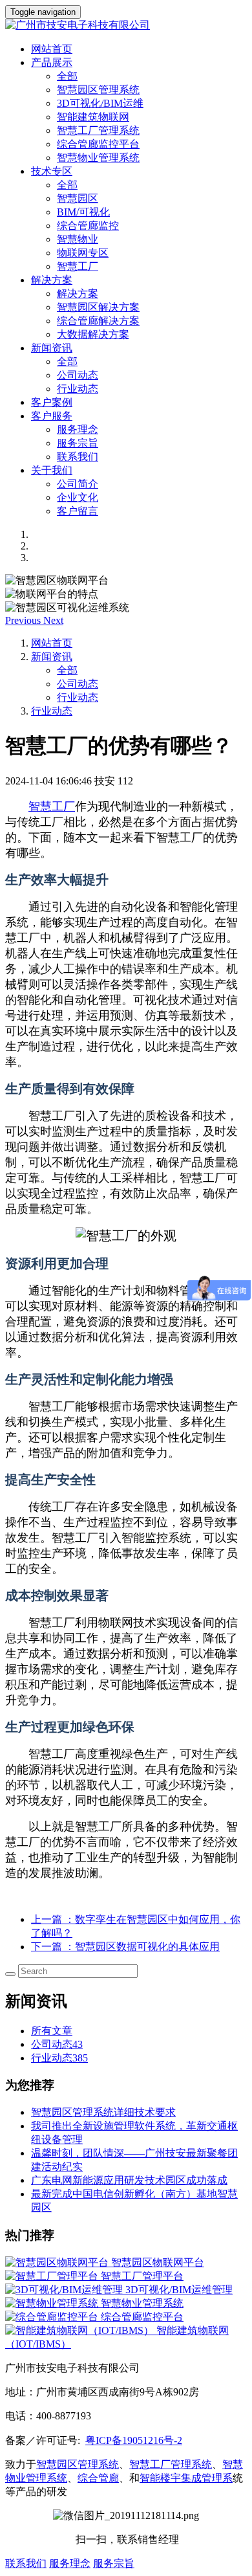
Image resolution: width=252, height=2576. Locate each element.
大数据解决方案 (93, 334)
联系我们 (78, 457)
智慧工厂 (78, 266)
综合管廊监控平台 (98, 144)
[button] (24, 620)
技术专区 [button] (52, 171)
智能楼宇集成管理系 (186, 2478)
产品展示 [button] (52, 62)
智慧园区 (78, 198)
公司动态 (78, 375)
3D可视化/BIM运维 (100, 103)
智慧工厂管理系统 (98, 130)
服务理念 (78, 429)
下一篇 (125, 1947)
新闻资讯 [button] (52, 348)
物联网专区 (83, 253)
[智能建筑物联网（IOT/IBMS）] (81, 2330)
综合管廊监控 (88, 226)
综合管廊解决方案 (98, 321)
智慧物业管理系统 (98, 158)
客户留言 (78, 511)
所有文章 (52, 2031)
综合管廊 (98, 2478)
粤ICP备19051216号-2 (134, 2440)
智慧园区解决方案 (98, 307)
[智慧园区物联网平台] (58, 2262)
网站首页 (52, 49)
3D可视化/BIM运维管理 (179, 2290)
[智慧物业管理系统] (53, 2303)
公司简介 (78, 484)
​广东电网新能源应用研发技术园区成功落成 (129, 2180)
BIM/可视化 (83, 212)
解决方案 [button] (52, 280)
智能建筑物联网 (93, 117)
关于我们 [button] (52, 470)
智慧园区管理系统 (98, 90)
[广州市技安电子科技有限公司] (126, 26)
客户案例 (52, 402)
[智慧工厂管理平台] (53, 2276)
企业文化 (78, 497)
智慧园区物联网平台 (158, 2262)
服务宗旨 (78, 443)
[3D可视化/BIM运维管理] (65, 2290)
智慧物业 (78, 239)
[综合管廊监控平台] (53, 2317)
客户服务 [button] (52, 416)
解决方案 (78, 294)
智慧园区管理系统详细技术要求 (103, 2112)
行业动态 (78, 389)
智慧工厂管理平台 (142, 2276)
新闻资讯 (52, 657)
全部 (67, 76)
